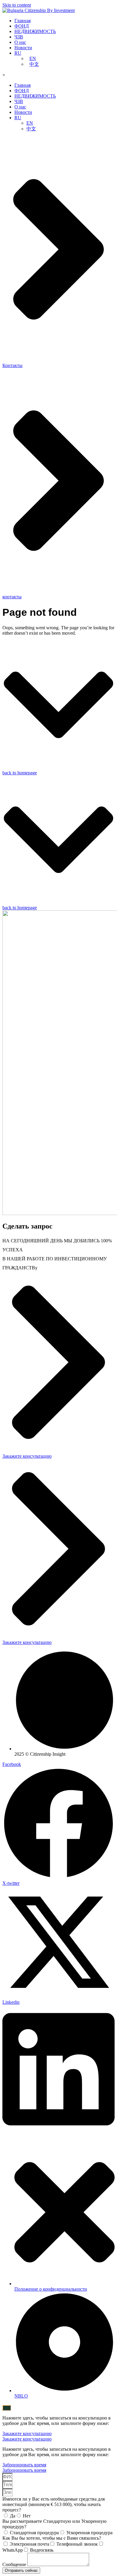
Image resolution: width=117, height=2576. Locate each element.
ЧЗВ (19, 37)
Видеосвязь (42, 2550)
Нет (27, 2516)
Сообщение (15, 2564)
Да (13, 2516)
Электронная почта (29, 2544)
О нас (20, 42)
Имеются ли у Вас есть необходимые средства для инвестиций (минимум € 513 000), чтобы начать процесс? (54, 2504)
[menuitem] (18, 53)
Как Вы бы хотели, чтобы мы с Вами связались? (52, 2538)
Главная (22, 21)
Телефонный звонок (77, 2544)
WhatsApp (13, 2550)
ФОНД (22, 26)
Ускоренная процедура (89, 2533)
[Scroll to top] (7, 2408)
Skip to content (17, 5)
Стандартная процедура (34, 2533)
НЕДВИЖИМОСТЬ (35, 31)
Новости (23, 48)
